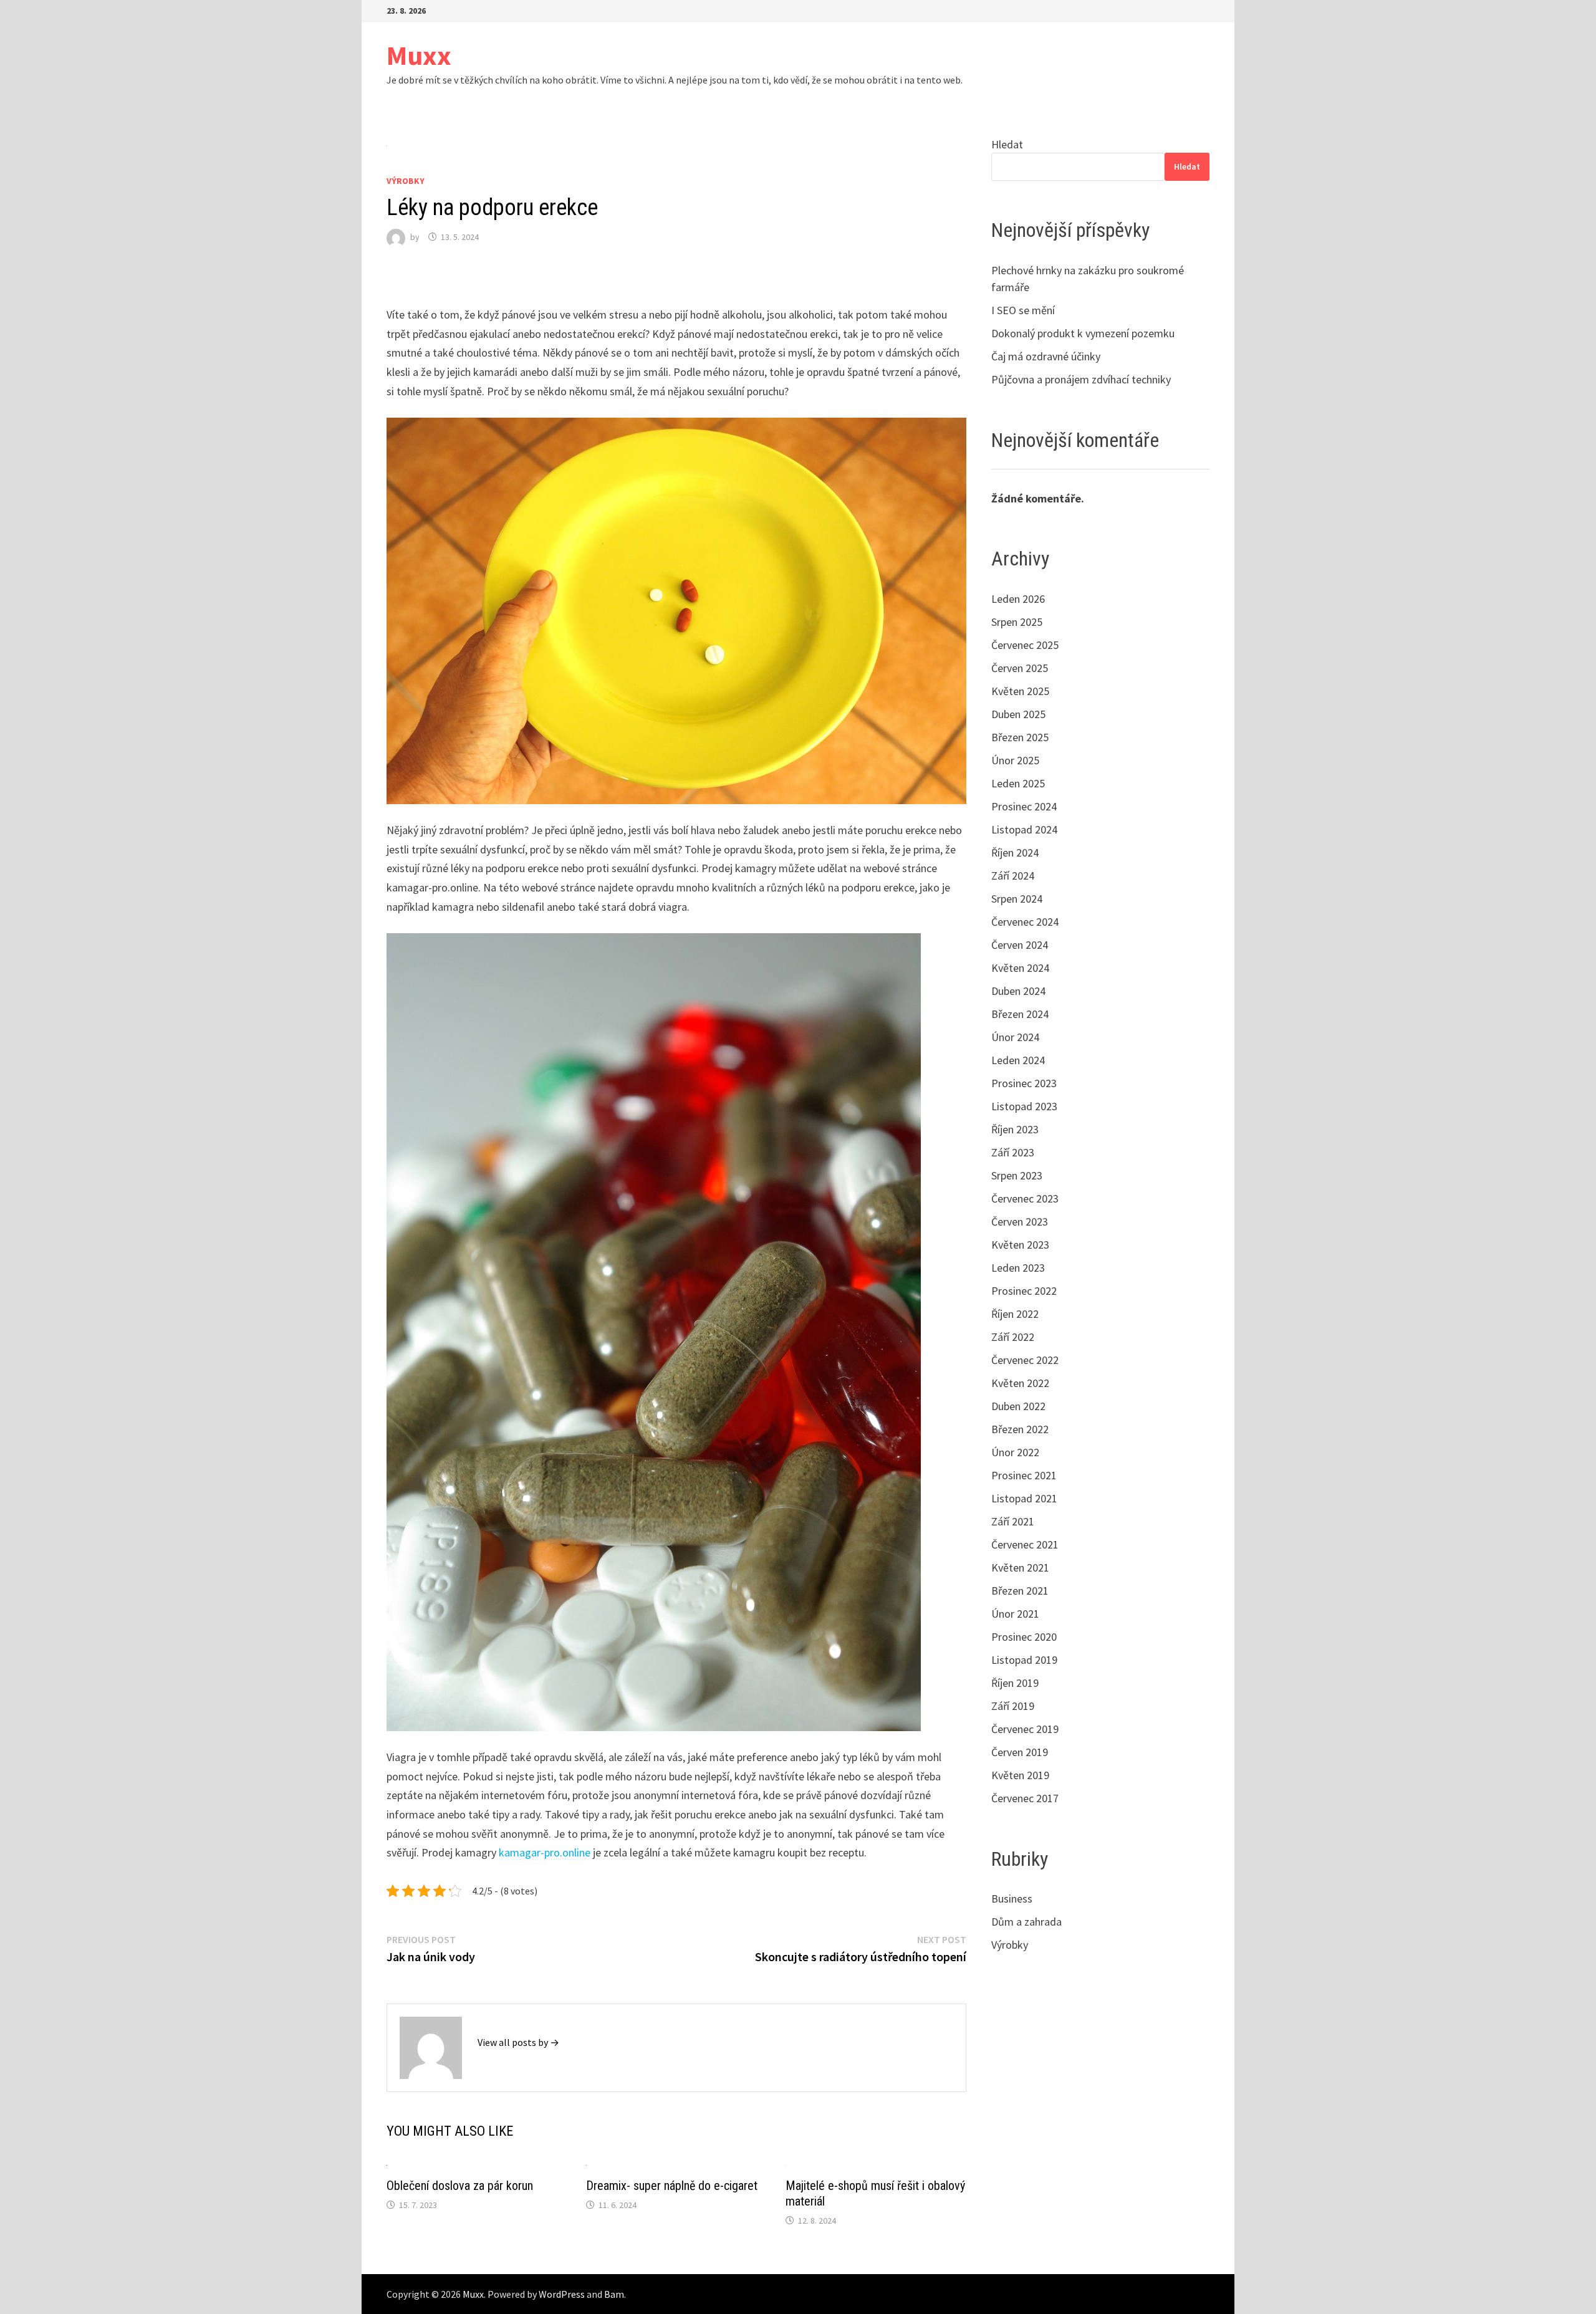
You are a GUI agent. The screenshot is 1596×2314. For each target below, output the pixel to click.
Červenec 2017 (1025, 1798)
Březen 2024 (1020, 1014)
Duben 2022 (1018, 1406)
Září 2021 (1013, 1521)
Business (1012, 1899)
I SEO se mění (1023, 310)
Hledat (1007, 144)
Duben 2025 (1018, 714)
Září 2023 (1013, 1152)
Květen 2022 (1020, 1383)
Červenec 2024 (1025, 922)
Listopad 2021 (1024, 1498)
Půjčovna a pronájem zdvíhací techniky (1081, 379)
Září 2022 (1013, 1337)
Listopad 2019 (1024, 1660)
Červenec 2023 (1025, 1198)
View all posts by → (518, 2042)
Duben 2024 (1018, 991)
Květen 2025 (1020, 691)
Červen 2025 (1020, 668)
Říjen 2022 (1015, 1314)
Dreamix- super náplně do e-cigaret (672, 2186)
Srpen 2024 (1017, 899)
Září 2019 (1013, 1706)
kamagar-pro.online (545, 1852)
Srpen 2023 (1017, 1175)
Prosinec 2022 (1024, 1291)
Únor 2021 (1015, 1614)
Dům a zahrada (1026, 1922)
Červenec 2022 (1025, 1360)
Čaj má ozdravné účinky (1046, 356)
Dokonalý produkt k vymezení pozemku (1083, 333)
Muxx (419, 55)
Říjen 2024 (1015, 852)
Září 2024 (1013, 876)
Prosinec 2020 (1024, 1637)
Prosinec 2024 (1024, 806)
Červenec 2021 (1025, 1544)
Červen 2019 (1020, 1752)
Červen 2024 (1020, 945)
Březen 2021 (1020, 1591)
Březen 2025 (1020, 737)
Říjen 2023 (1015, 1129)
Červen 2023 (1020, 1222)
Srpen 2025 (1017, 622)
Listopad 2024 (1024, 829)
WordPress (562, 2294)
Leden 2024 (1018, 1060)
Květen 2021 (1020, 1567)
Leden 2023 (1018, 1268)
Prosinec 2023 (1024, 1083)
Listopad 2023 (1024, 1106)
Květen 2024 (1020, 968)
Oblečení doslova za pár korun (460, 2186)
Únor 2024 (1015, 1037)
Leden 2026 (1018, 599)
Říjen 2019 (1015, 1683)
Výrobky (406, 181)
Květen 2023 (1020, 1245)
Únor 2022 (1015, 1452)
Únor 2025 (1015, 760)
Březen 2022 (1020, 1429)
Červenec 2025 (1025, 645)
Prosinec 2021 (1024, 1475)
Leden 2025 (1018, 783)
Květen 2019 (1020, 1775)
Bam (614, 2294)
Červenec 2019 (1025, 1729)
